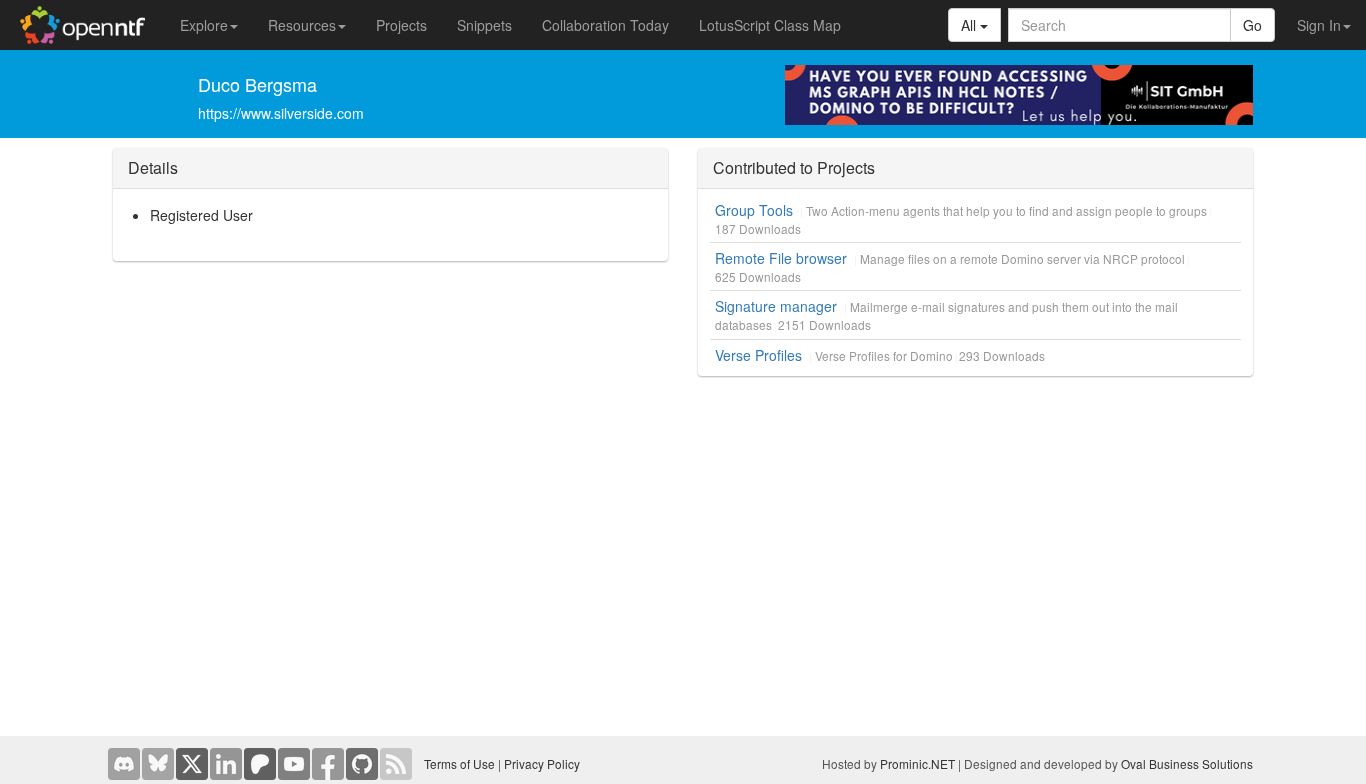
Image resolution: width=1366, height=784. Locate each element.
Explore (204, 25)
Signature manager (776, 306)
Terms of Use (459, 763)
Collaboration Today (605, 25)
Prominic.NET (917, 763)
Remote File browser (781, 258)
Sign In (1319, 25)
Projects (401, 25)
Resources (302, 25)
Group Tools (754, 210)
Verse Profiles (758, 355)
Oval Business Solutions (1187, 763)
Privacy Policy (542, 763)
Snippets (484, 25)
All (970, 25)
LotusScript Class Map (770, 25)
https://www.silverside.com (281, 113)
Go (1252, 25)
